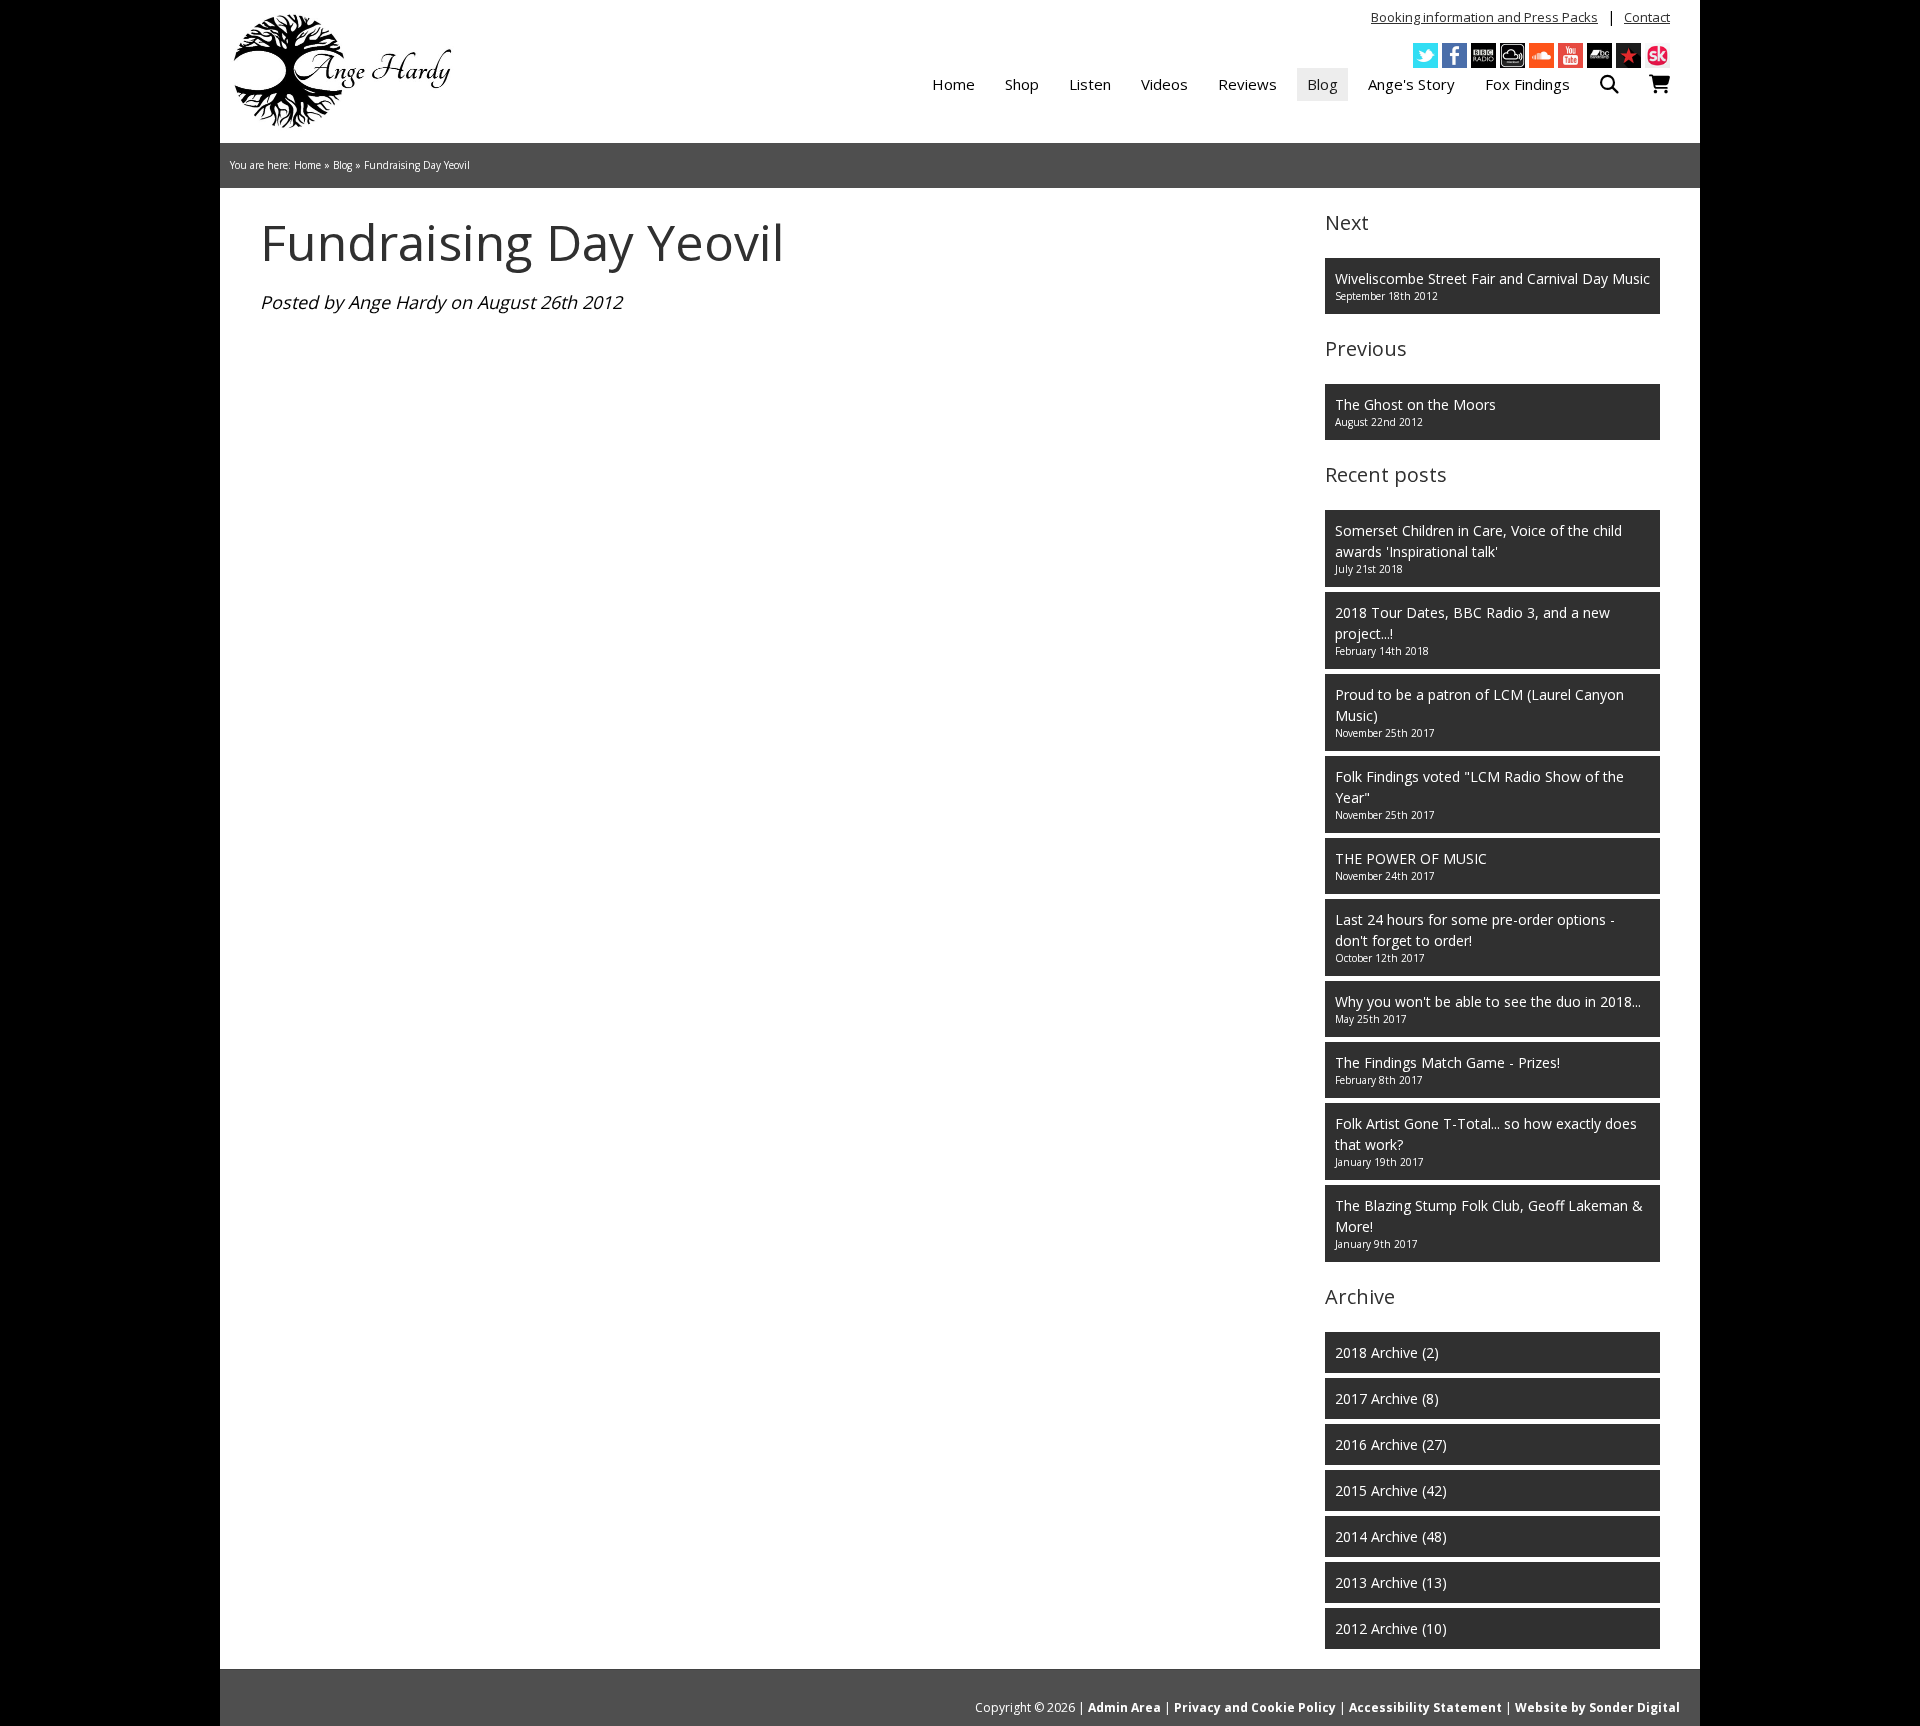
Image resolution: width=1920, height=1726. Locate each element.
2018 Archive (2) (1387, 1352)
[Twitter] (1425, 55)
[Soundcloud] (1541, 55)
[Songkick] (1657, 55)
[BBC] (1483, 55)
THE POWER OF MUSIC (1411, 866)
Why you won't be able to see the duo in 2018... (1488, 1009)
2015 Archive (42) (1391, 1490)
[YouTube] (1570, 55)
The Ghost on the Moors (1415, 412)
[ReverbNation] (1628, 55)
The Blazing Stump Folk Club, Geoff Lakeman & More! (1489, 1223)
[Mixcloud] (1512, 55)
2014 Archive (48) (1391, 1536)
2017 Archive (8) (1387, 1398)
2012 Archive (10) (1391, 1628)
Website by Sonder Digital (1597, 1707)
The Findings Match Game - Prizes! (1447, 1070)
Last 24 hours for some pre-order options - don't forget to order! (1475, 937)
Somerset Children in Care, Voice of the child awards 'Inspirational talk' (1478, 548)
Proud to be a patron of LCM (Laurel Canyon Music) (1479, 712)
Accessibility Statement (1425, 1707)
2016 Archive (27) (1391, 1444)
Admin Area (1124, 1707)
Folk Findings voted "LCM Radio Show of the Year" (1479, 794)
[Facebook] (1454, 55)
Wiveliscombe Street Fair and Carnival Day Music (1492, 286)
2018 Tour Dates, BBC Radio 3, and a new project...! (1472, 630)
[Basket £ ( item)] (1659, 84)
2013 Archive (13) (1391, 1582)
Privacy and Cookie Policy (1255, 1707)
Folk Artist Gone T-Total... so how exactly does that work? (1486, 1141)
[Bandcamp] (1599, 55)
